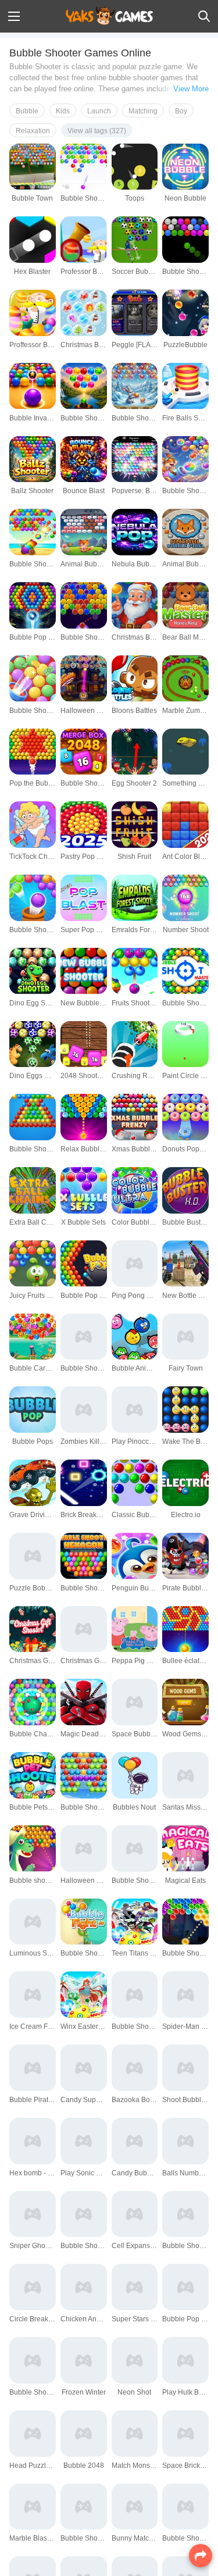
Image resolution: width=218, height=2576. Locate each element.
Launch (99, 111)
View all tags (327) (97, 131)
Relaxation (33, 131)
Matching (143, 111)
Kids (63, 111)
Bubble (27, 111)
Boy (181, 111)
